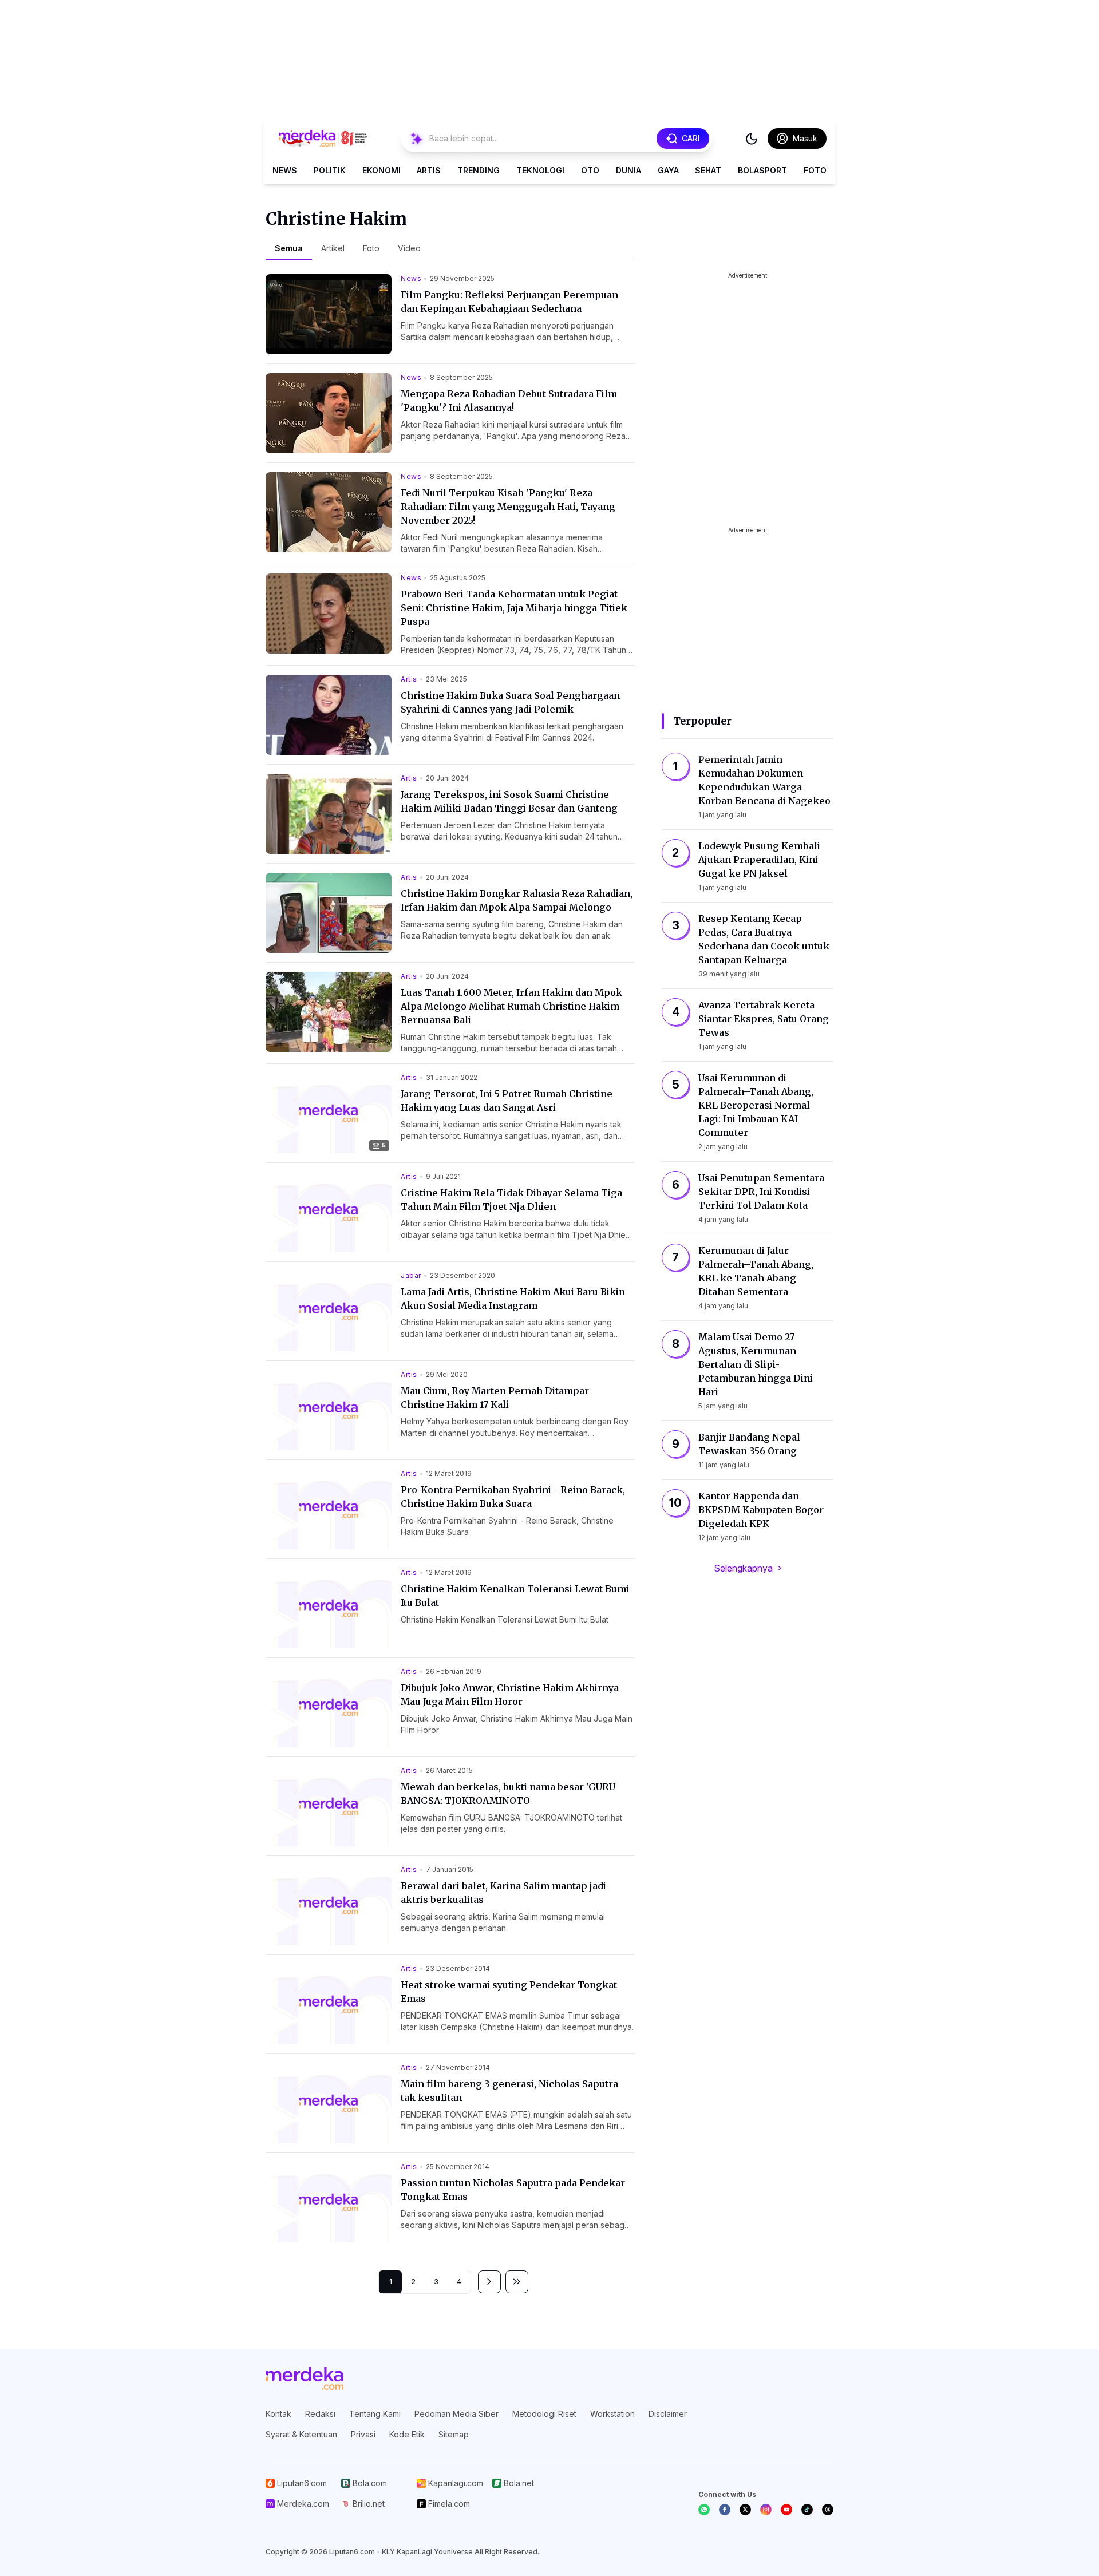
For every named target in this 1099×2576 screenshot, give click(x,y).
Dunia (628, 170)
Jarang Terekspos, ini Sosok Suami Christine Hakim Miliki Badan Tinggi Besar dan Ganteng (509, 801)
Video (409, 248)
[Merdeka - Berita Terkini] (323, 139)
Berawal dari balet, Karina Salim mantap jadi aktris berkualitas (503, 1893)
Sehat (708, 170)
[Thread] (828, 2510)
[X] (745, 2510)
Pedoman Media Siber (456, 2414)
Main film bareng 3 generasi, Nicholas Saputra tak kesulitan (509, 2091)
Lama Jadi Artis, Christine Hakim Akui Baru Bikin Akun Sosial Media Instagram (513, 1299)
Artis (429, 170)
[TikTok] (807, 2510)
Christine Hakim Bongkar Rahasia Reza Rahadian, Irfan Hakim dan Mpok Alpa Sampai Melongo (517, 900)
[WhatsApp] (704, 2510)
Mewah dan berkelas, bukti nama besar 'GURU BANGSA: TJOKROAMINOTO (508, 1794)
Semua (289, 248)
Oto (590, 170)
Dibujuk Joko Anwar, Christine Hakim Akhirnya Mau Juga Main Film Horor (510, 1695)
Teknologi (540, 170)
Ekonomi (382, 170)
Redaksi (320, 2414)
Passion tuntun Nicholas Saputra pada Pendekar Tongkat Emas (513, 2190)
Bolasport (762, 170)
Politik (330, 170)
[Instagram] (766, 2510)
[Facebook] (725, 2510)
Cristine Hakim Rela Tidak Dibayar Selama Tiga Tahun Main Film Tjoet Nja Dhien (511, 1200)
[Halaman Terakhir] (517, 2282)
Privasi (363, 2434)
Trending (479, 170)
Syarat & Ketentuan (301, 2434)
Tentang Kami (375, 2414)
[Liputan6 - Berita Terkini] (305, 2379)
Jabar (411, 1275)
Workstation (612, 2414)
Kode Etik (407, 2434)
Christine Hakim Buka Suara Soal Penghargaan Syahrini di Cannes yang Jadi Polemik (510, 702)
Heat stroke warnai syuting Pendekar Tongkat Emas (509, 1992)
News (285, 170)
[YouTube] (786, 2510)
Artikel (333, 248)
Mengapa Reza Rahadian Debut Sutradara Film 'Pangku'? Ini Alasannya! (509, 401)
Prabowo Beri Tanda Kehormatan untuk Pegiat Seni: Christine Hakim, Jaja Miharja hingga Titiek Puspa (514, 608)
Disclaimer (668, 2414)
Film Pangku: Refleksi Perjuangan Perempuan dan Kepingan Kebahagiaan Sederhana (509, 302)
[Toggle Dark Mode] (752, 139)
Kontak (278, 2414)
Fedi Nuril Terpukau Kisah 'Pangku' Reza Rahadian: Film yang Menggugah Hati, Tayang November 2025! (508, 507)
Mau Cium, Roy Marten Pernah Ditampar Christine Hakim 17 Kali (495, 1398)
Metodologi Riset (544, 2414)
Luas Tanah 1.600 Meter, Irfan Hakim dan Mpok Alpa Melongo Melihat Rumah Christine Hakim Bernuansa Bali (511, 1006)
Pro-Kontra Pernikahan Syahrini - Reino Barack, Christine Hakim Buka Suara (513, 1497)
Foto (815, 170)
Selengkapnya (743, 1568)
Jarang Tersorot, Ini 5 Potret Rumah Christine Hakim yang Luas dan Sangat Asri (507, 1101)
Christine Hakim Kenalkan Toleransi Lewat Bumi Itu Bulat (515, 1596)
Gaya (668, 170)
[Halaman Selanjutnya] (489, 2282)
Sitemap (454, 2434)
